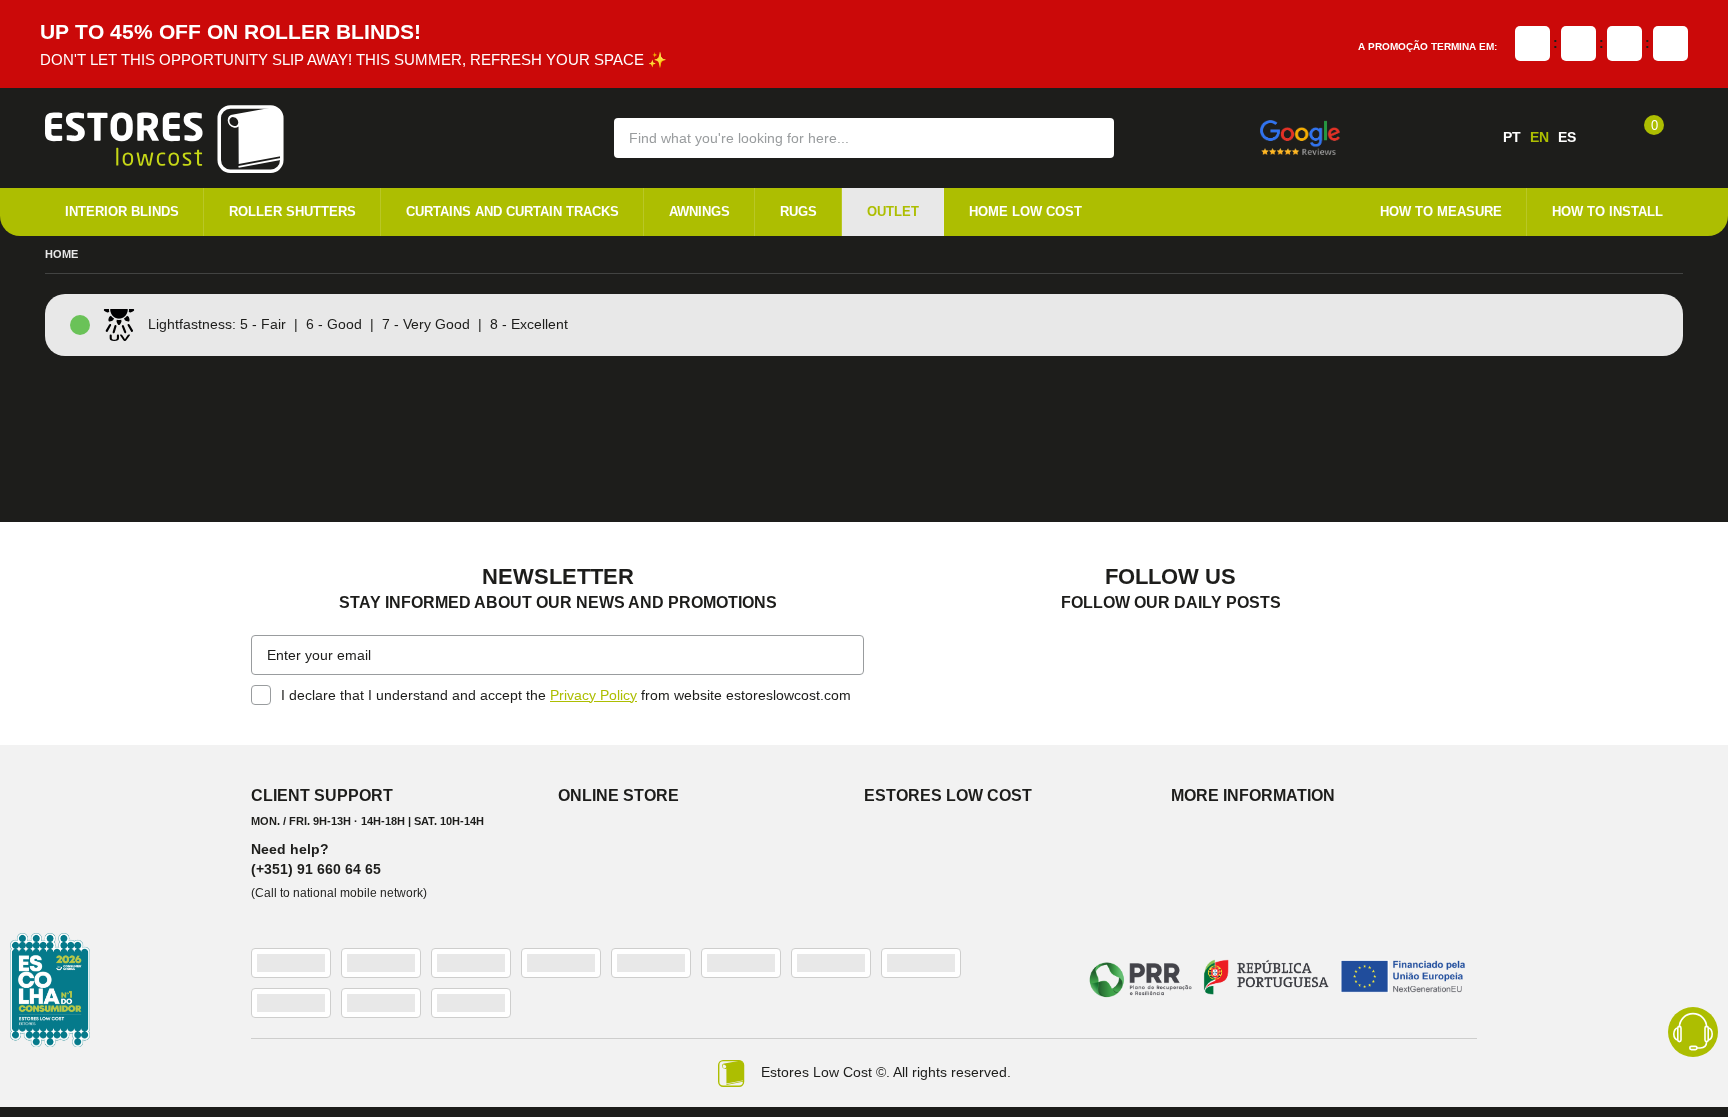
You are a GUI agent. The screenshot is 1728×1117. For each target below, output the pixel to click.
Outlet (893, 211)
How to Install (1607, 211)
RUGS (798, 211)
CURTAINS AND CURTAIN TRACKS (512, 211)
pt (1512, 137)
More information (1253, 794)
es (1567, 137)
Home (61, 255)
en (1539, 137)
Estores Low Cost (948, 794)
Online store (618, 794)
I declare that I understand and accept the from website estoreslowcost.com (566, 694)
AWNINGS (699, 211)
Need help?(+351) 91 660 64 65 (316, 858)
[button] (1085, 136)
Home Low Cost (1025, 211)
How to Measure (1441, 211)
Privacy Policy (593, 694)
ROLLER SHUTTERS (292, 211)
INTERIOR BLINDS (122, 211)
